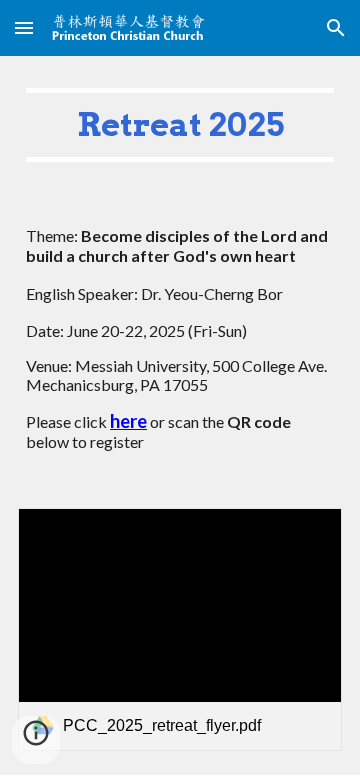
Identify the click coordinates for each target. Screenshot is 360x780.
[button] (24, 27)
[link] (180, 629)
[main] (180, 125)
